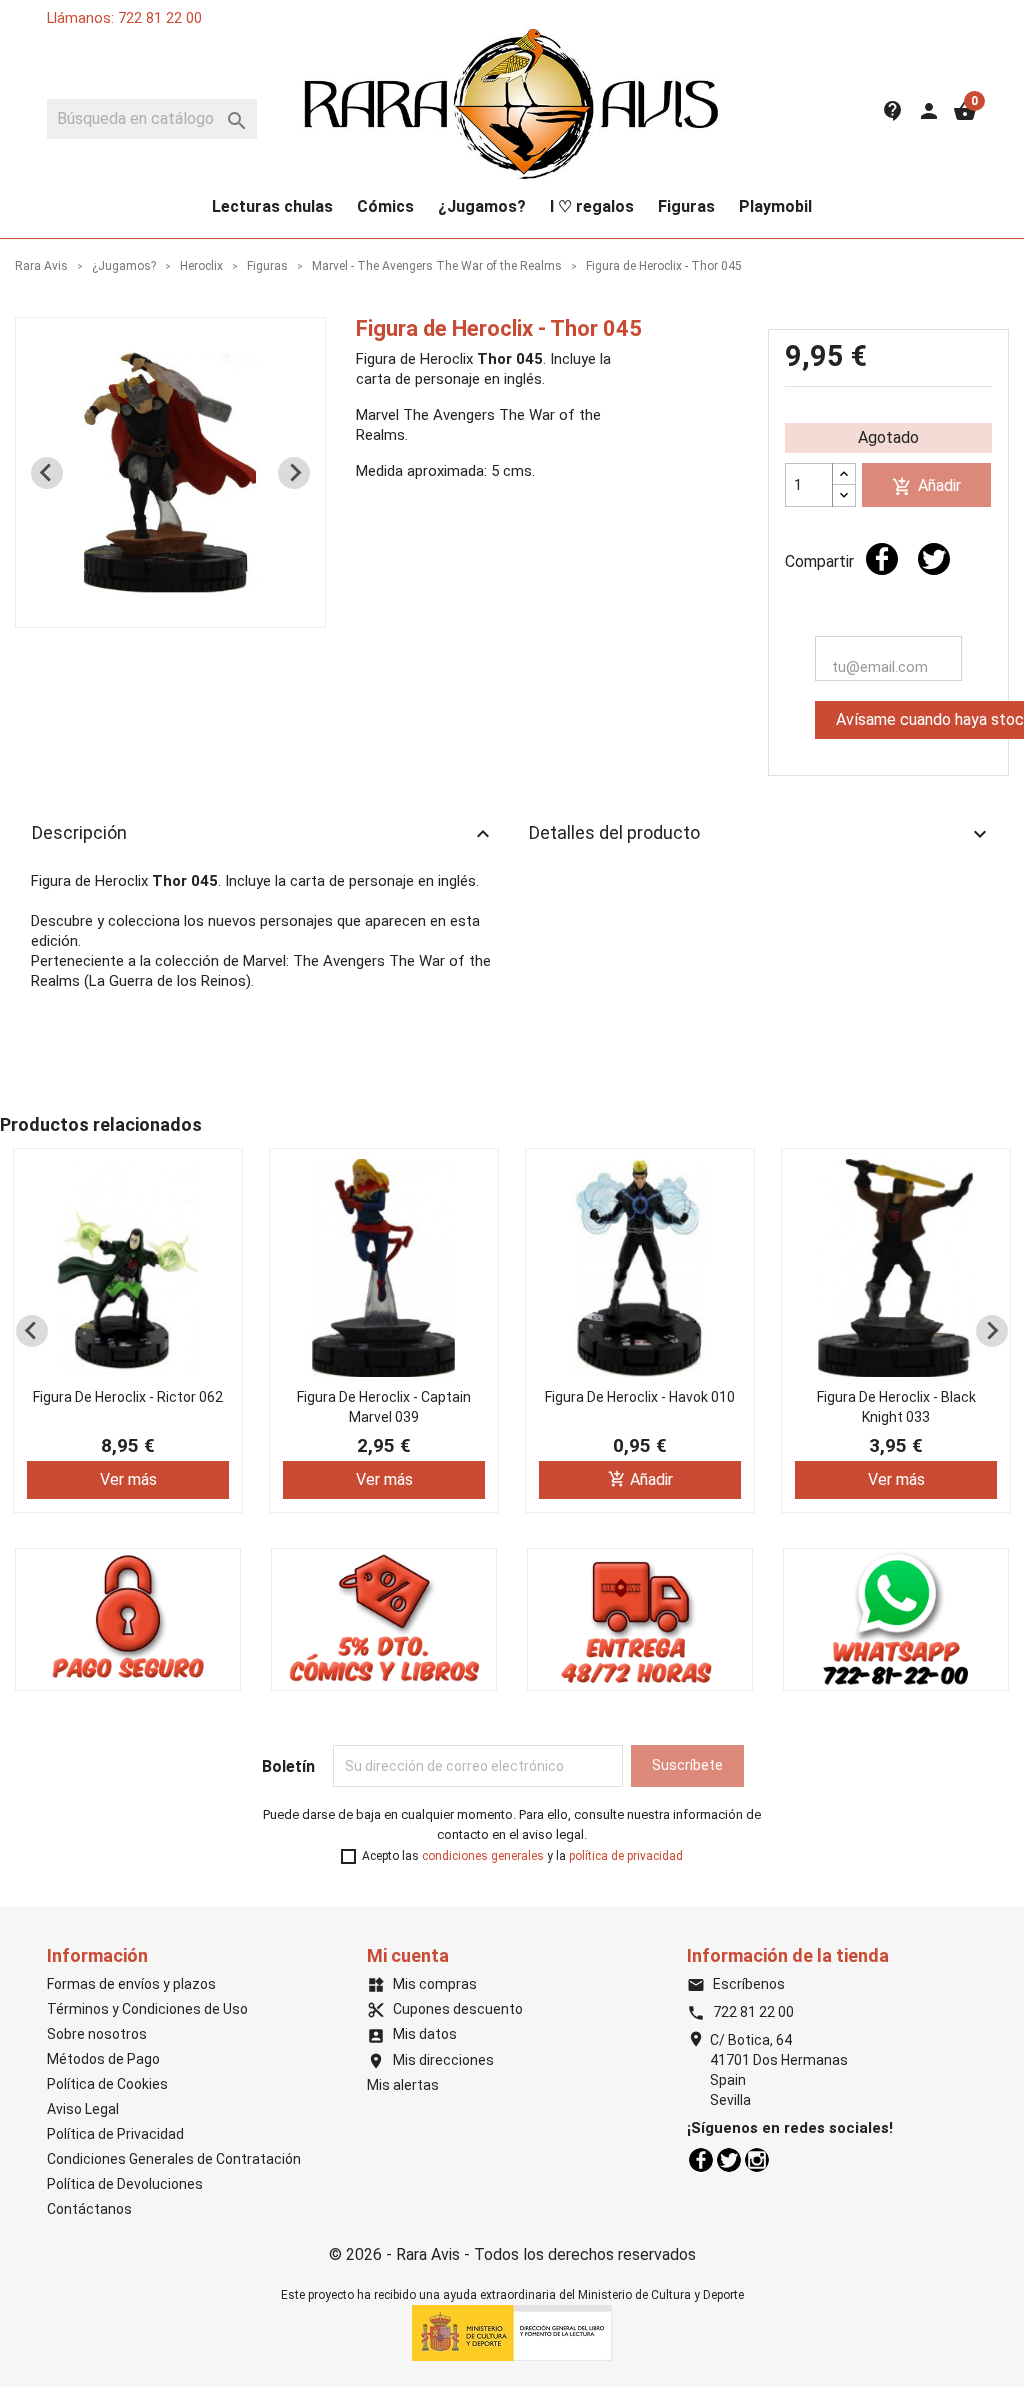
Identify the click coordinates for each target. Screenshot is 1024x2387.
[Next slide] (294, 473)
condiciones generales (483, 1856)
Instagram (757, 2160)
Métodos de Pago (103, 2059)
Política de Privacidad (115, 2134)
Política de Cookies (107, 2084)
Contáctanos (89, 2209)
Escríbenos (736, 1984)
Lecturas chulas (272, 206)
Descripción (263, 834)
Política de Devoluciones (125, 2184)
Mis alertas (403, 2085)
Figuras (686, 206)
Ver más (128, 1479)
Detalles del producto (760, 834)
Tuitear (934, 559)
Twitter (729, 2160)
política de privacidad (626, 1856)
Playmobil (775, 206)
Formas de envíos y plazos (131, 1984)
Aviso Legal (83, 2109)
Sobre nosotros (97, 2034)
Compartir (882, 559)
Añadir (926, 486)
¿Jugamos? (482, 206)
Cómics (385, 206)
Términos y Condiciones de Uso (147, 2009)
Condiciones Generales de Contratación (174, 2159)
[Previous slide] (47, 473)
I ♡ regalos (592, 206)
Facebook (701, 2160)
